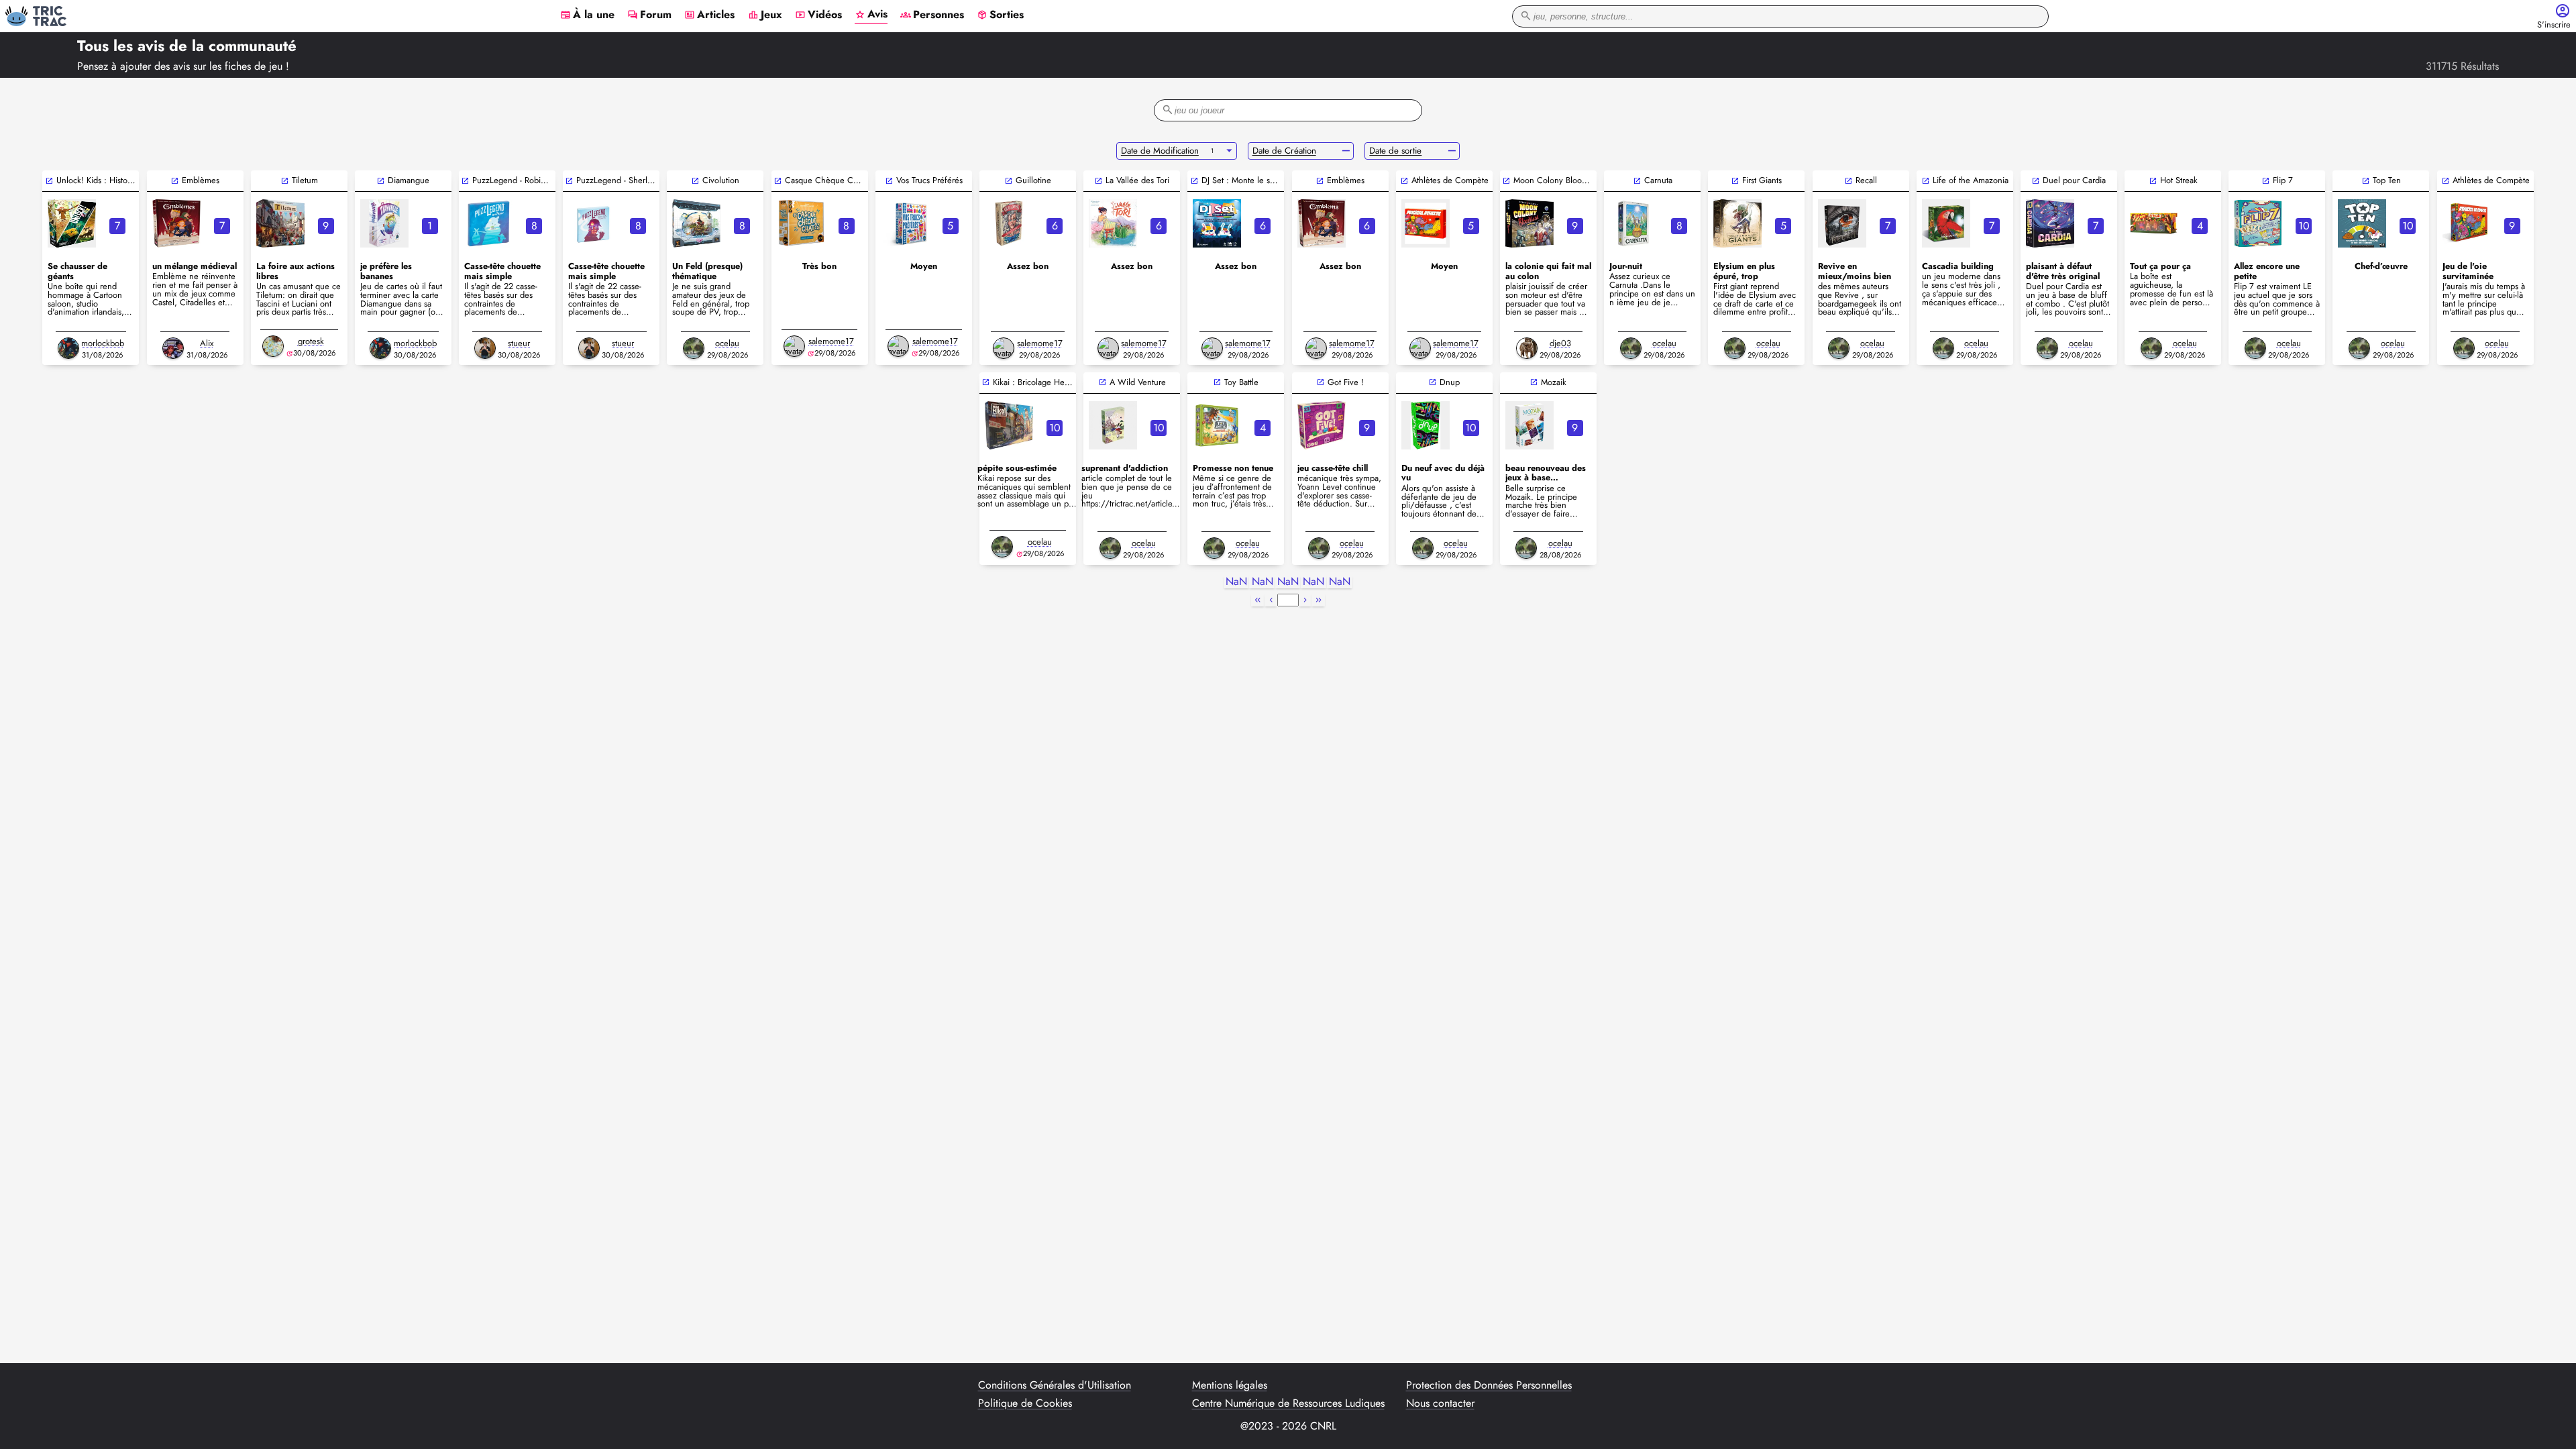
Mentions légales (1230, 1385)
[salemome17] (794, 346)
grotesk (311, 341)
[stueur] (485, 348)
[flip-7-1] (2258, 223)
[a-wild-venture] (1113, 425)
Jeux (765, 15)
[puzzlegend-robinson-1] (488, 223)
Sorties (1000, 15)
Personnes (932, 15)
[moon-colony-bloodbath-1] (1529, 223)
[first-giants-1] (1737, 223)
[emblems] (1322, 223)
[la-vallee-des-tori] (1113, 223)
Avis (871, 15)
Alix (207, 343)
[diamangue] (384, 223)
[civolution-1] (696, 223)
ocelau (727, 343)
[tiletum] (280, 223)
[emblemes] (176, 223)
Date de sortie (1395, 151)
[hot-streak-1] (2154, 223)
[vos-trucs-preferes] (905, 223)
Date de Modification (1160, 151)
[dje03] (1527, 348)
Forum (649, 15)
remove (1346, 151)
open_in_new (49, 181)
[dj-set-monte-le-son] (1217, 223)
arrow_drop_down (1229, 151)
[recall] (1842, 223)
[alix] (173, 348)
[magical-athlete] (1426, 223)
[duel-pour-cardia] (2050, 223)
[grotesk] (273, 346)
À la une (587, 15)
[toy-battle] (1217, 425)
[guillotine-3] (1009, 223)
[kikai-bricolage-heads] (1009, 425)
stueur (519, 343)
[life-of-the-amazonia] (1946, 223)
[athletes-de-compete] (2467, 223)
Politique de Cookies (1025, 1403)
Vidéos (818, 15)
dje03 (1560, 343)
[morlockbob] (68, 348)
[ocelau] (694, 348)
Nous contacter (1440, 1403)
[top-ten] (2362, 223)
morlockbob (103, 343)
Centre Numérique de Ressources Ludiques (1288, 1403)
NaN (1236, 582)
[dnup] (1426, 425)
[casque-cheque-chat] (801, 223)
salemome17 (831, 341)
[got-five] (1322, 425)
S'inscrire (2554, 25)
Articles (709, 15)
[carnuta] (1633, 223)
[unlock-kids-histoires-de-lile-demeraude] (72, 223)
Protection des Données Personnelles (1489, 1385)
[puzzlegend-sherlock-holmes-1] (592, 223)
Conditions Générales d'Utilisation (1055, 1385)
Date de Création (1284, 151)
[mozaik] (1529, 425)
